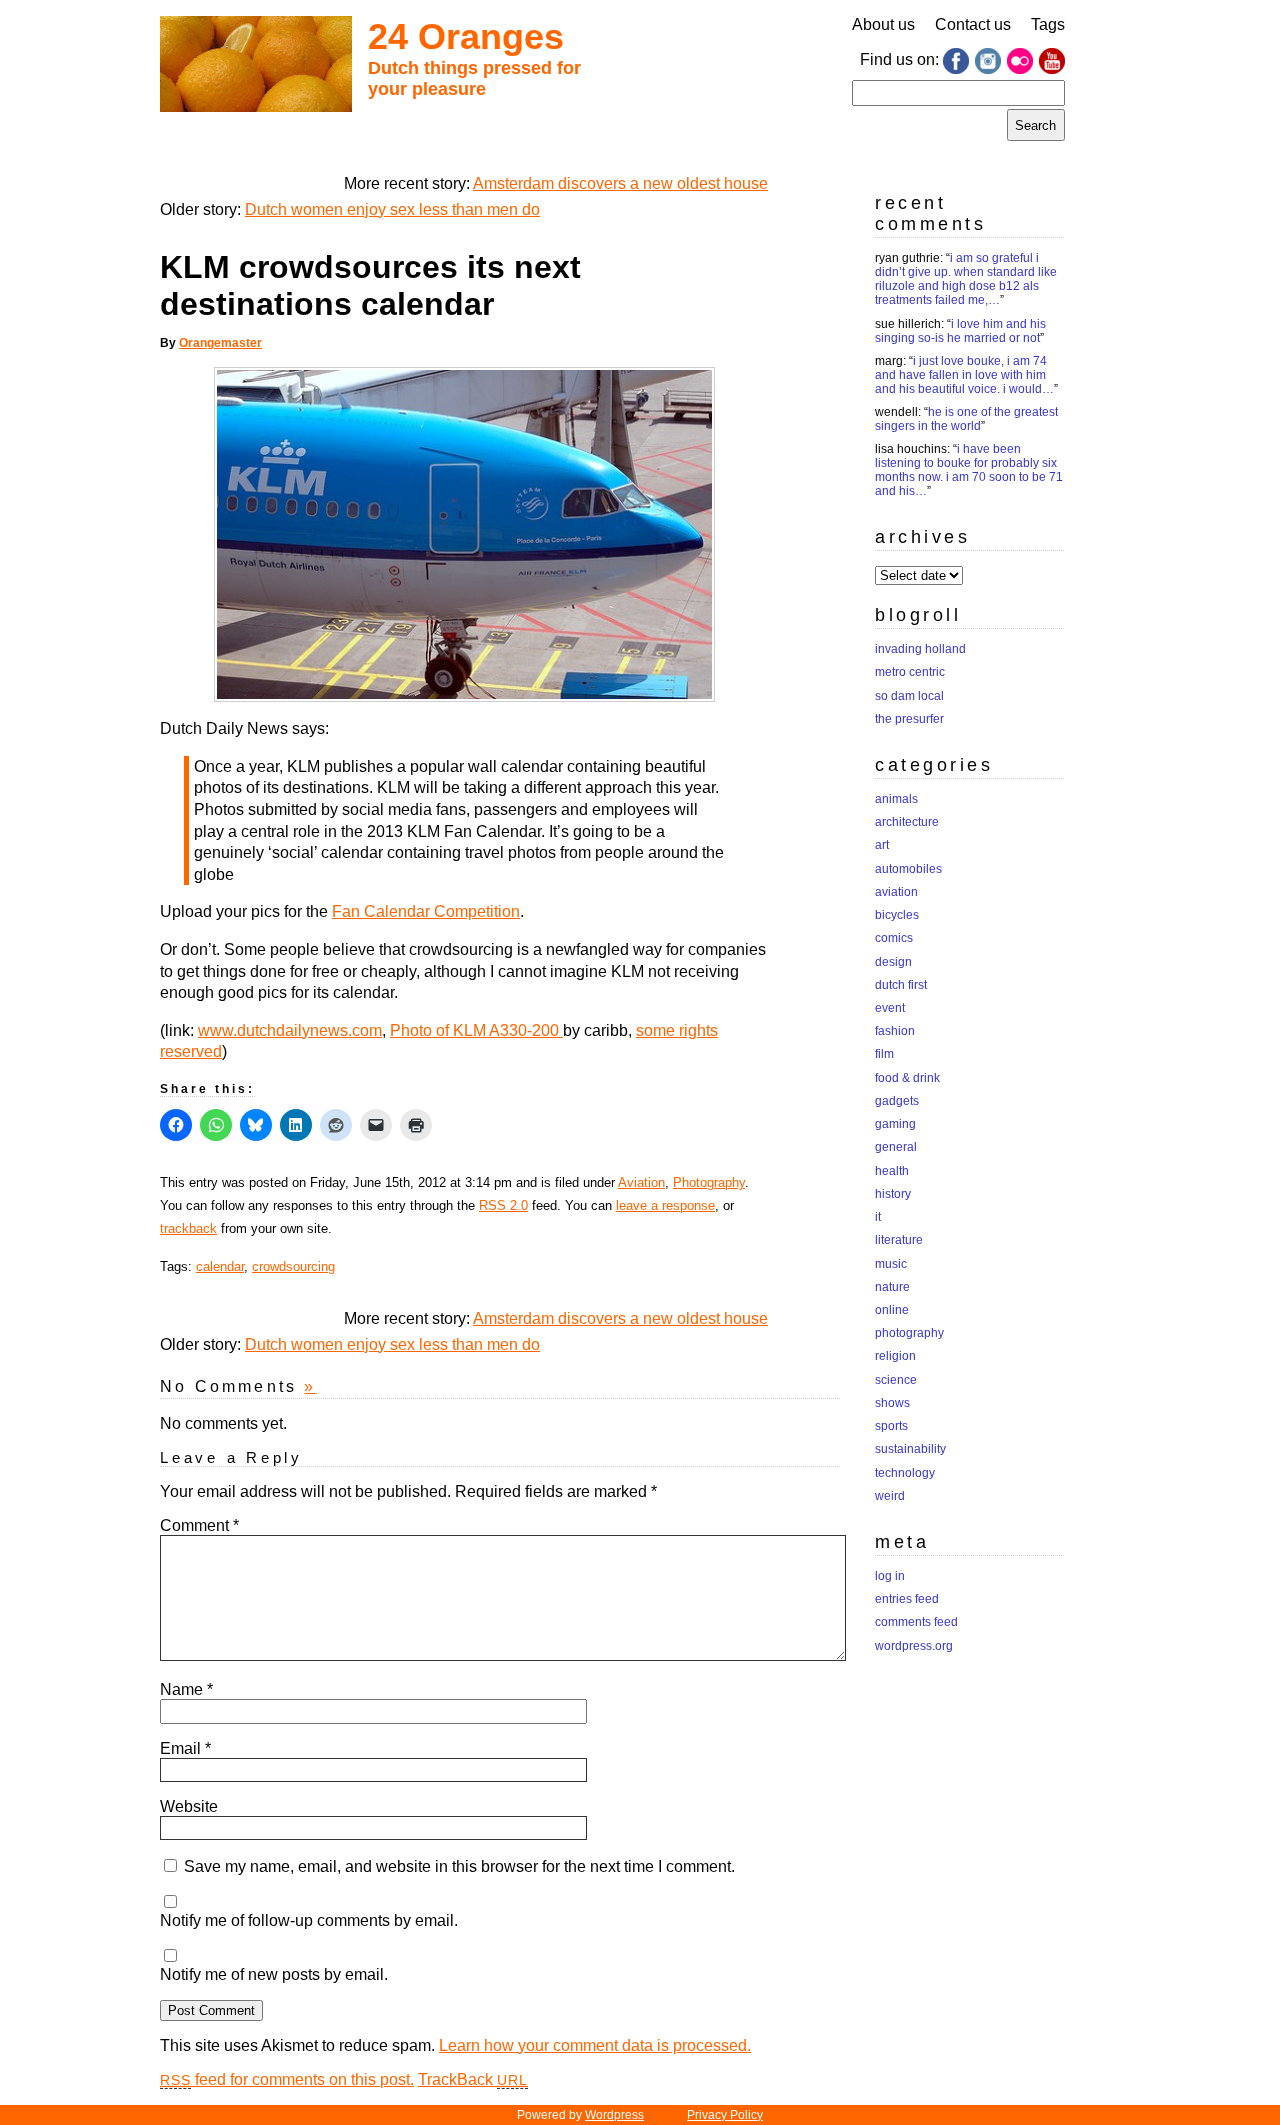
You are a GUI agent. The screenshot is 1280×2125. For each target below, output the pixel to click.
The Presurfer (909, 719)
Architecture (907, 822)
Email (185, 1748)
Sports (891, 1426)
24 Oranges (466, 36)
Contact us (973, 24)
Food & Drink (907, 1078)
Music (891, 1264)
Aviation (641, 1182)
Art (882, 845)
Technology (905, 1473)
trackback (188, 1228)
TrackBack (473, 2079)
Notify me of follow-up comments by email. (309, 1920)
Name (186, 1689)
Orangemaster (220, 343)
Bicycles (897, 915)
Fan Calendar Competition (426, 911)
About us (883, 24)
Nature (892, 1287)
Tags (1048, 24)
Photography (709, 1182)
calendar (220, 1266)
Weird (890, 1496)
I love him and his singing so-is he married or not (960, 331)
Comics (894, 938)
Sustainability (910, 1449)
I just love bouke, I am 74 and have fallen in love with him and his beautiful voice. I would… (964, 375)
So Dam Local (909, 696)
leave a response (665, 1205)
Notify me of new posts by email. (274, 1974)
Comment (199, 1525)
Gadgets (897, 1101)
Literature (899, 1240)
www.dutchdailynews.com (290, 1030)
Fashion (895, 1031)
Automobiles (908, 869)
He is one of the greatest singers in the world (966, 419)
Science (896, 1380)
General (896, 1147)
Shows (892, 1403)
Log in (890, 1576)
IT (878, 1217)
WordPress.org (914, 1646)
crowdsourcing (293, 1266)
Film (884, 1054)
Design (893, 962)
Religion (895, 1356)
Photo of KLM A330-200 (476, 1030)
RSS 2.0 (503, 1205)
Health (892, 1171)
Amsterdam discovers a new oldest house (620, 183)
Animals (896, 799)
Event (890, 1008)
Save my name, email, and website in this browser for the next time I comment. (459, 1866)
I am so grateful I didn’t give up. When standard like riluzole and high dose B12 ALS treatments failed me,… (966, 279)
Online (892, 1310)
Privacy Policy (725, 2115)
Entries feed (907, 1599)
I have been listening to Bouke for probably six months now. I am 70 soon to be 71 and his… (969, 470)
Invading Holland (920, 649)
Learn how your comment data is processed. (595, 2045)
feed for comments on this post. (287, 2079)
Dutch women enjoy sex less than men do (392, 209)
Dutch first (901, 985)
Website (189, 1806)
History (893, 1194)
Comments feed (916, 1622)
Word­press (614, 2115)
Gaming (895, 1124)
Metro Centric (910, 672)
